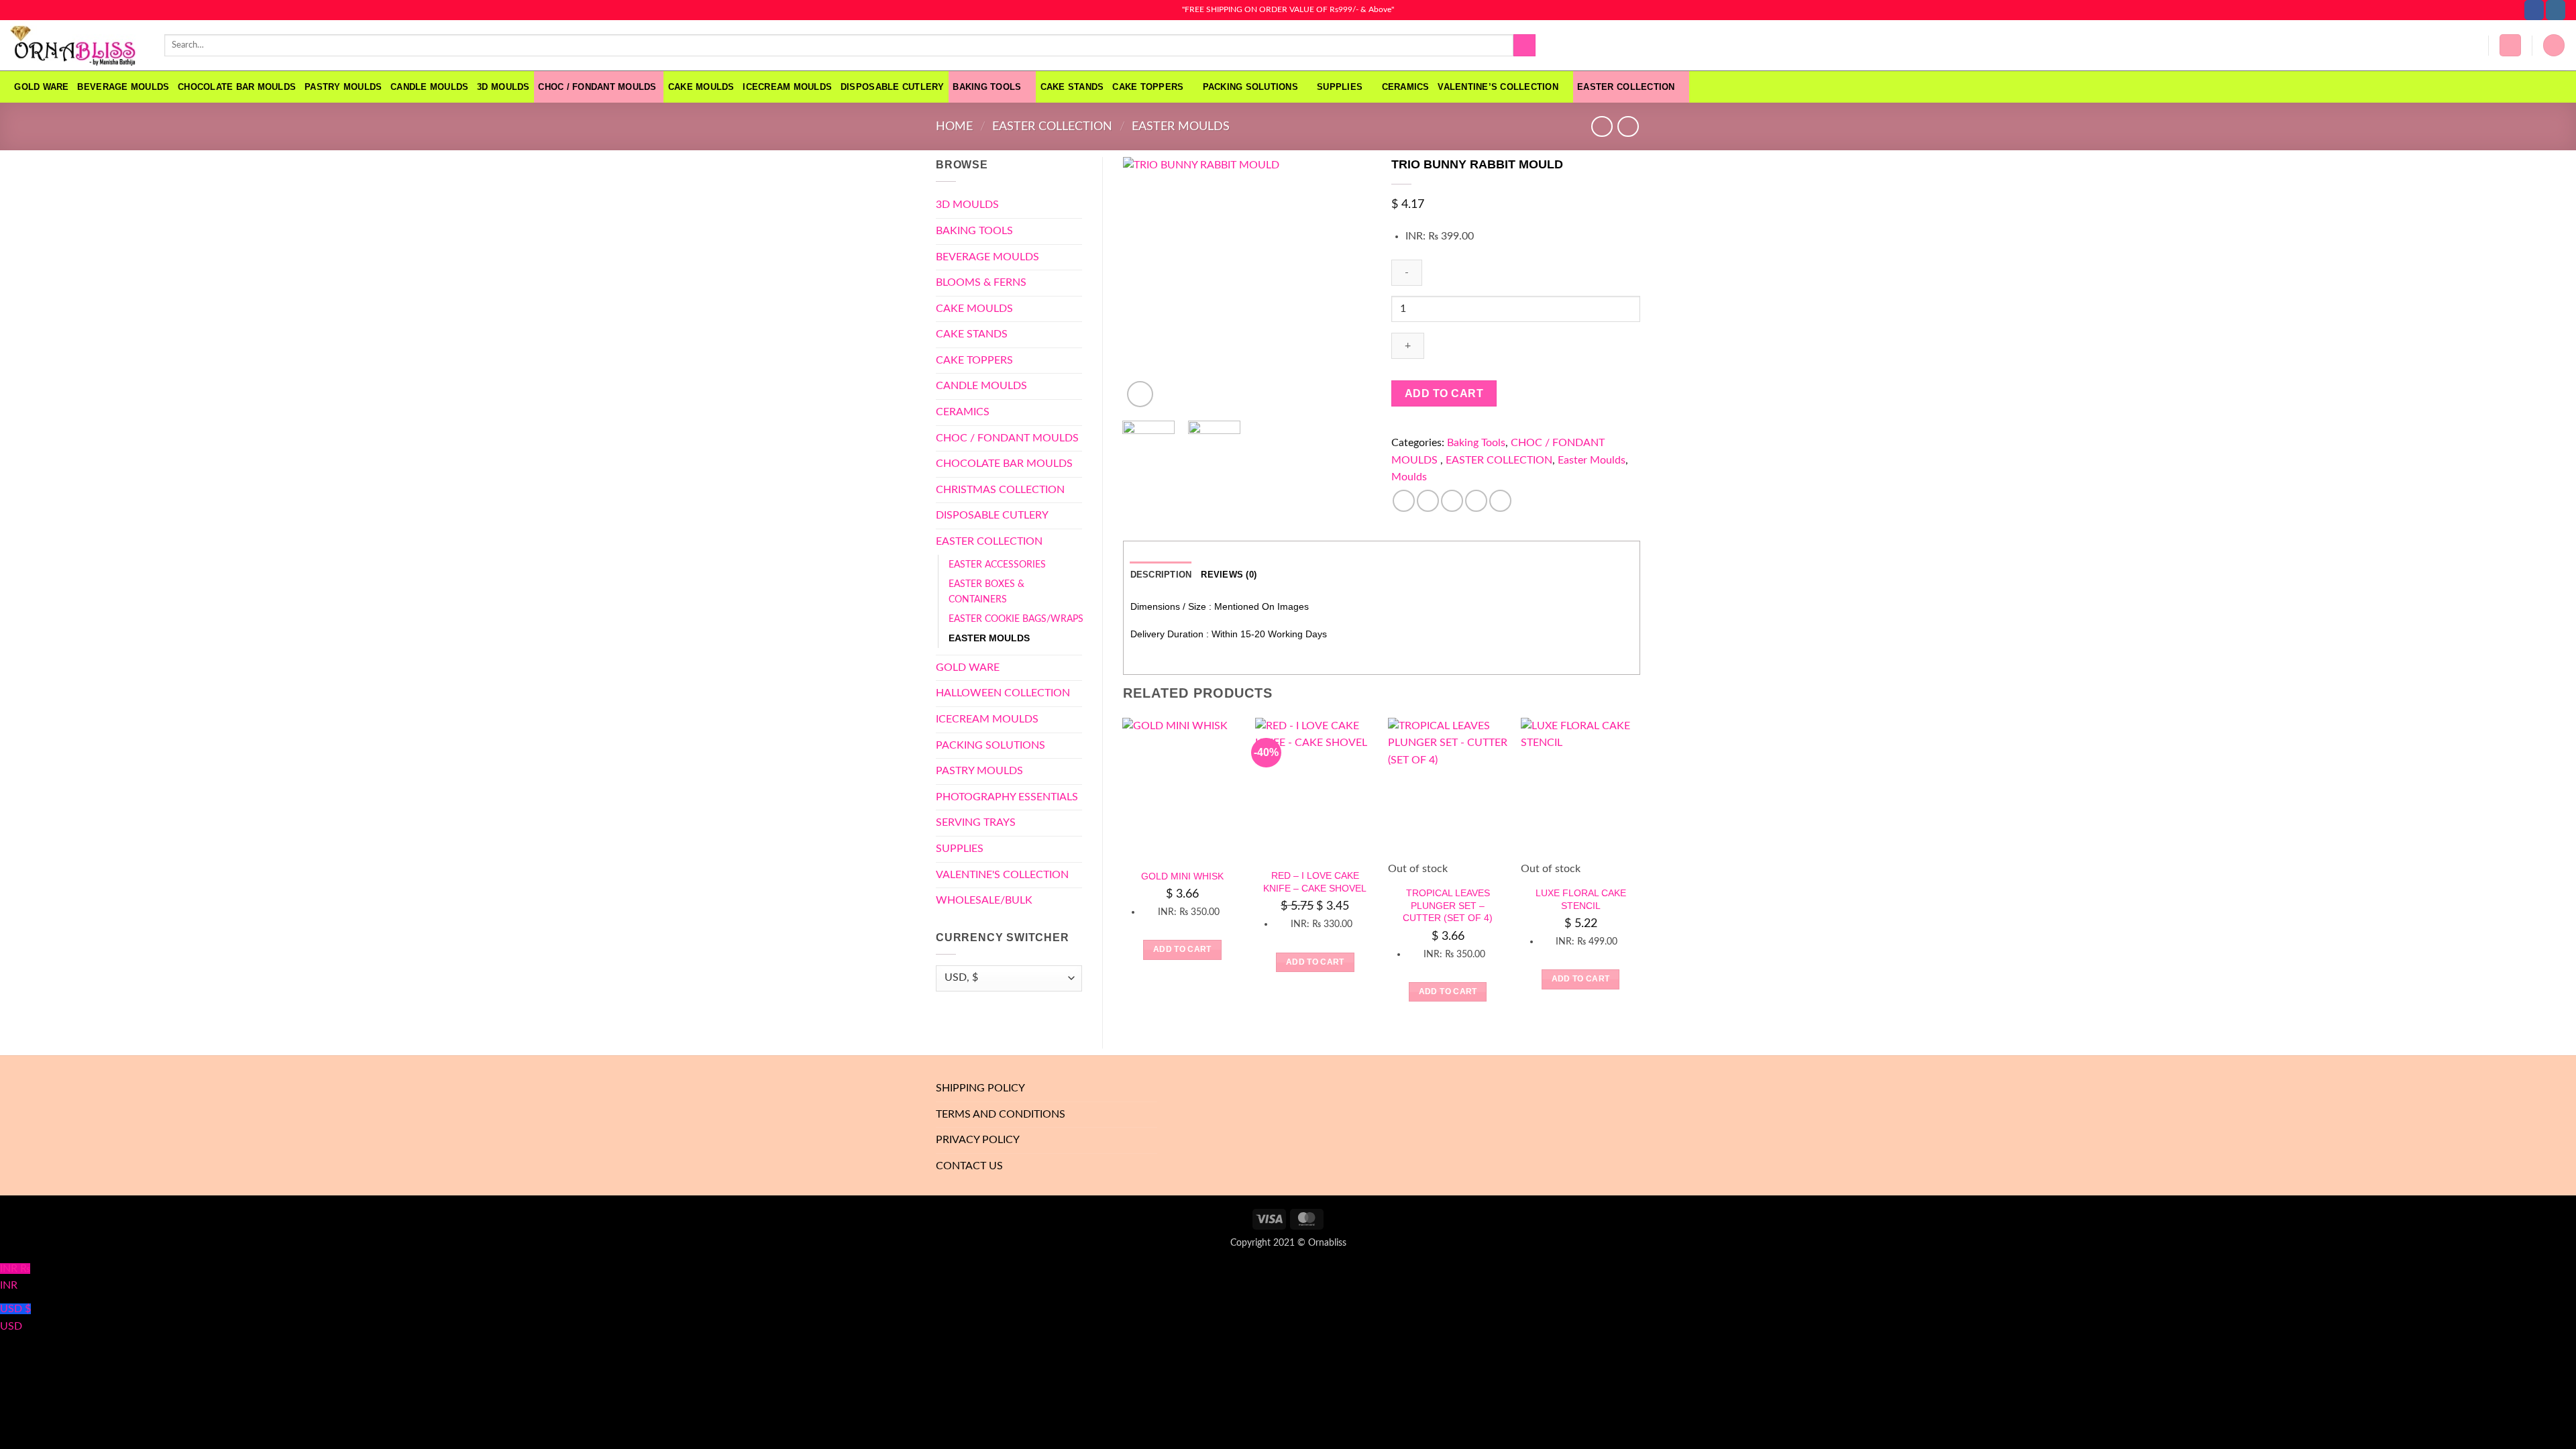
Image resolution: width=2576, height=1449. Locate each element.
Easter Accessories (997, 565)
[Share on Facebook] (1404, 501)
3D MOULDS (503, 87)
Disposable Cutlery (893, 87)
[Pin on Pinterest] (1476, 501)
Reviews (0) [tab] (1229, 575)
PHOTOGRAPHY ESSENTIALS (1007, 797)
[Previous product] (1628, 126)
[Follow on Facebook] (2534, 10)
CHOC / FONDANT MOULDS (599, 87)
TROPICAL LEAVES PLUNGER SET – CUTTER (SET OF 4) (1448, 905)
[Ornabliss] (77, 46)
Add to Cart (1444, 393)
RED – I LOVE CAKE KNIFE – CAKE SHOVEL (1315, 882)
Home (954, 126)
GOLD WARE (41, 87)
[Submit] (1524, 46)
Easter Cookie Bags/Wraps (1016, 619)
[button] (2510, 45)
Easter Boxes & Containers (986, 592)
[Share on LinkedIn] (1500, 501)
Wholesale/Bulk (984, 900)
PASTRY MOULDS (343, 87)
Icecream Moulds (787, 87)
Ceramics (1406, 87)
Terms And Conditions (1001, 1114)
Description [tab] (1161, 575)
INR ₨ (15, 1277)
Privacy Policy (978, 1140)
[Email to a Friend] (1452, 501)
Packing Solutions (1250, 87)
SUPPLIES (1340, 87)
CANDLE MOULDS (429, 87)
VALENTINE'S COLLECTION (1002, 875)
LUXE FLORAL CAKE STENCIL (1581, 899)
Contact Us (969, 1166)
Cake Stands (1072, 87)
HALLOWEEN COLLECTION (1003, 693)
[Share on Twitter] (1428, 501)
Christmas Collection (1000, 490)
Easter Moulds (1181, 126)
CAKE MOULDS (701, 87)
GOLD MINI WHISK (1182, 876)
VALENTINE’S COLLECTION (1498, 87)
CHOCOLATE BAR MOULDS (237, 87)
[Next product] (1602, 126)
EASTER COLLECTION (1626, 87)
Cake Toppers (1148, 87)
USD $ (15, 1318)
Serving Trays (976, 822)
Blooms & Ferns (981, 282)
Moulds (1409, 477)
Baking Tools (987, 87)
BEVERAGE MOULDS (123, 87)
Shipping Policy (980, 1088)
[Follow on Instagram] (2556, 10)
